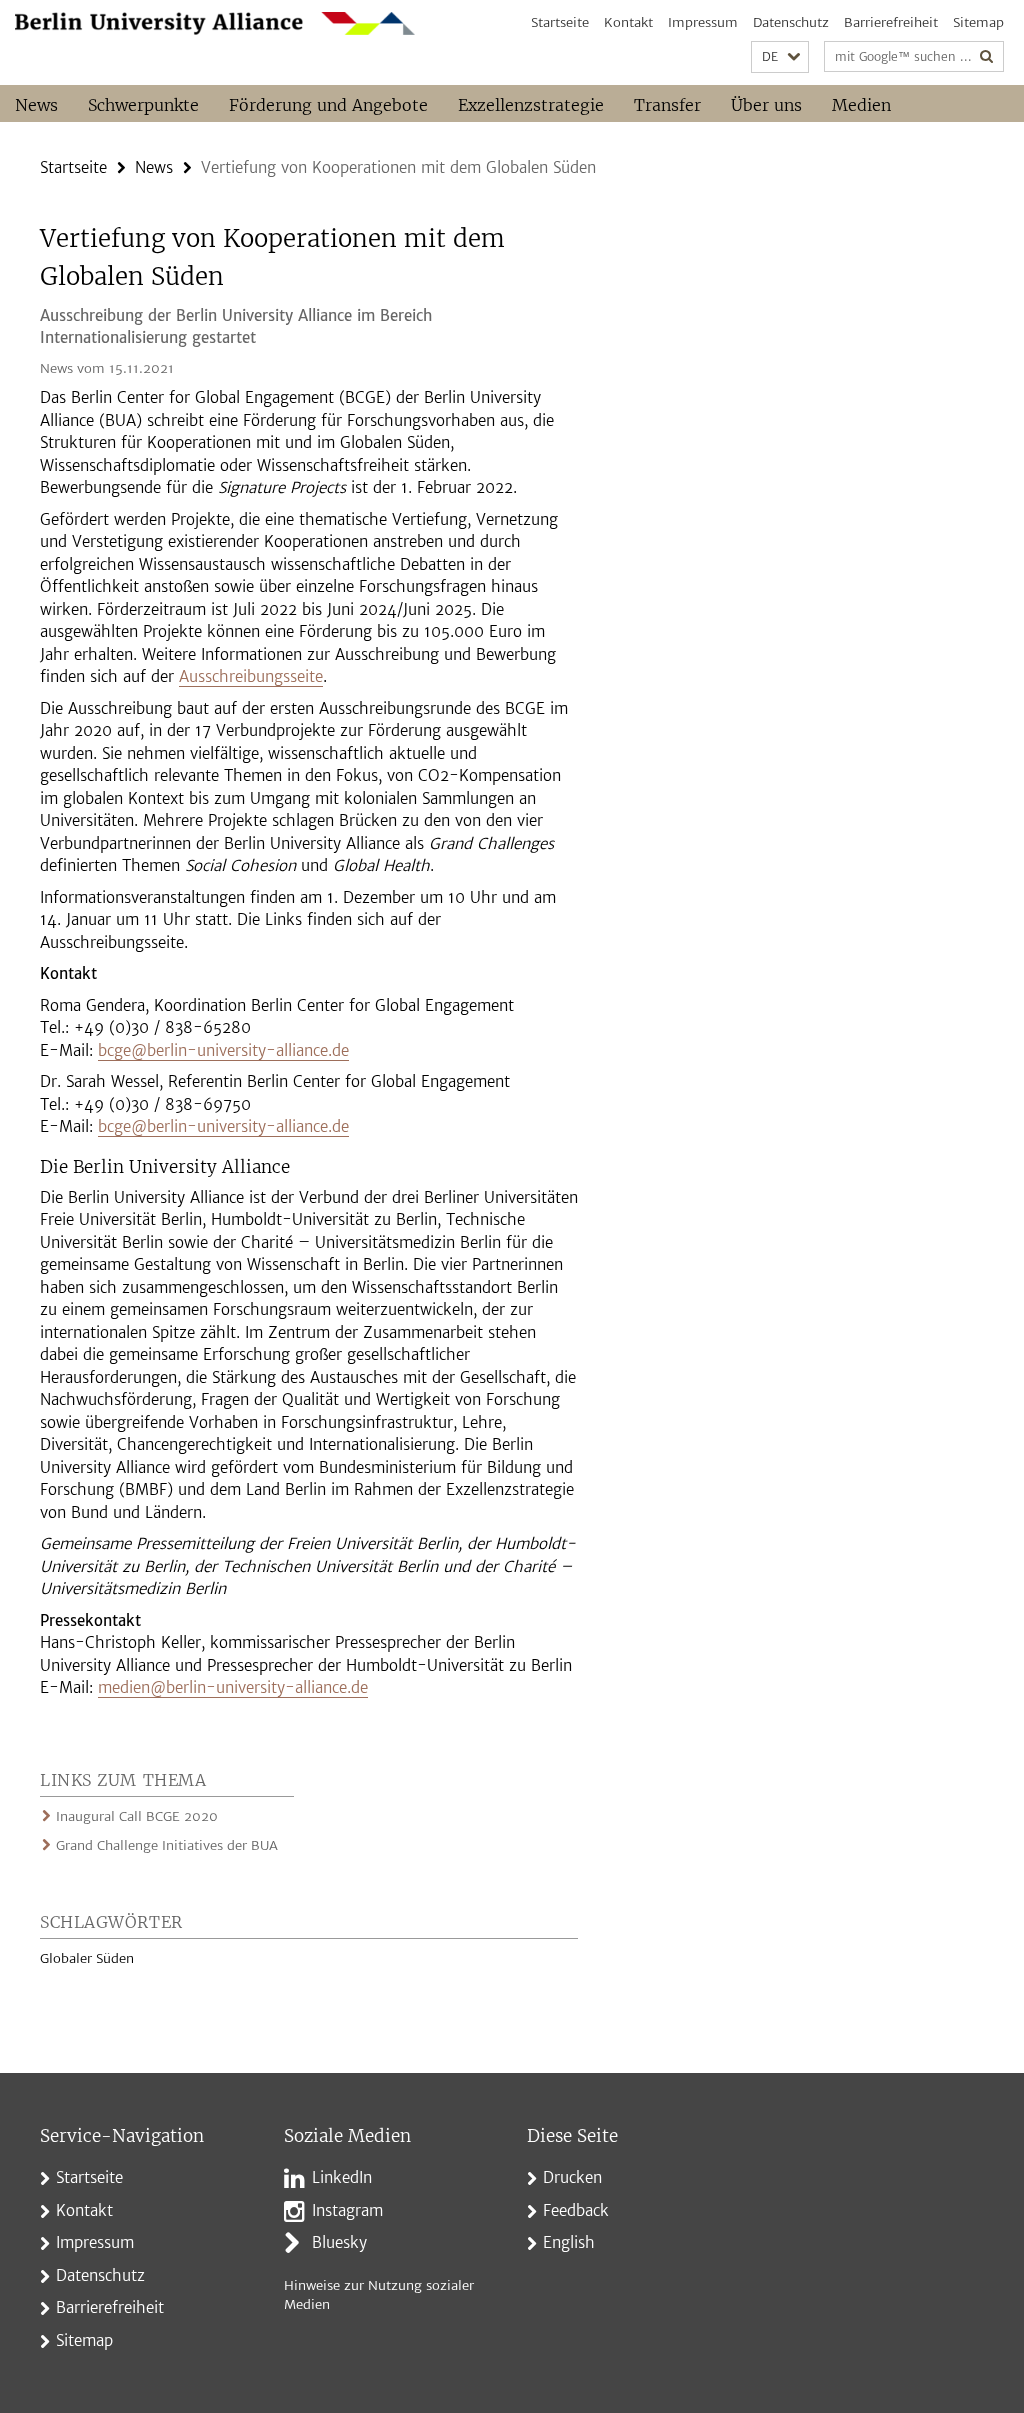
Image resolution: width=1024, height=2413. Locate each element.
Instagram (347, 2210)
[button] (780, 57)
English (569, 2242)
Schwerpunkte (143, 105)
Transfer (667, 105)
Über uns (766, 105)
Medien (861, 105)
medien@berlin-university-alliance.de (233, 1687)
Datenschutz (791, 22)
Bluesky (339, 2242)
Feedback (576, 2210)
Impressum (703, 22)
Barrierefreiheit (891, 22)
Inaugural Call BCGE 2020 (137, 1816)
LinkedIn (342, 2177)
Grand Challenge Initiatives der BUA (167, 1845)
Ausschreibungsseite (251, 676)
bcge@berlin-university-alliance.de (223, 1050)
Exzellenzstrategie (531, 105)
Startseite (560, 22)
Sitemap (978, 22)
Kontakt (628, 22)
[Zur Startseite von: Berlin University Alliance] (215, 23)
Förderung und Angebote (328, 105)
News (36, 105)
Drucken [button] (572, 2177)
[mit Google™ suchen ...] (987, 56)
